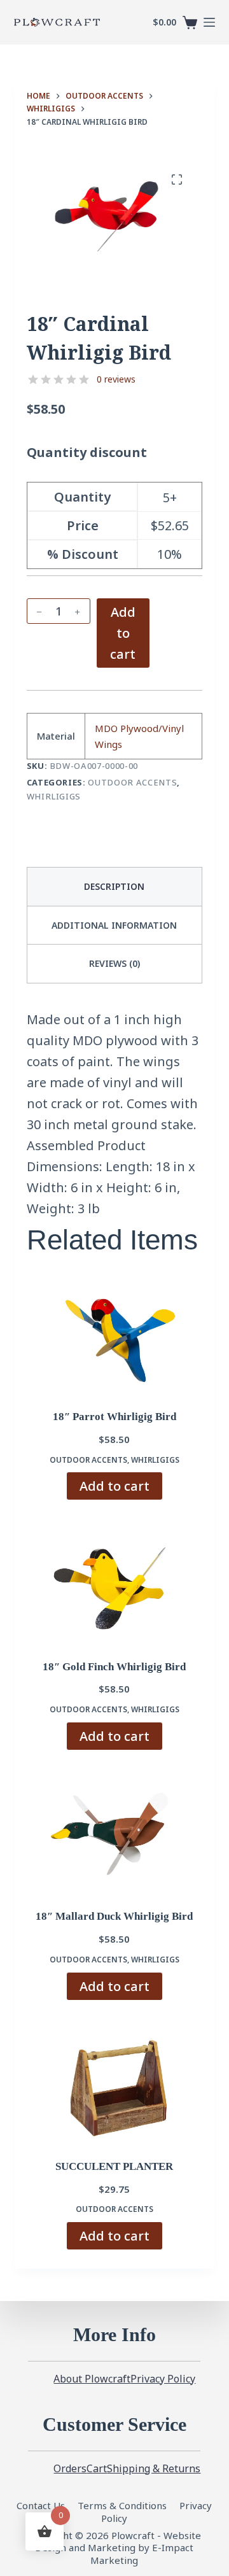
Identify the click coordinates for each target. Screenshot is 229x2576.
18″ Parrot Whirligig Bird (114, 1417)
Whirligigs (54, 796)
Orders (70, 2469)
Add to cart (123, 633)
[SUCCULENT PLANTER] (115, 2084)
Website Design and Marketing (118, 2542)
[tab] (115, 963)
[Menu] (209, 22)
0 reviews (116, 379)
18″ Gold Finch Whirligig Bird (114, 1667)
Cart (97, 2469)
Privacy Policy (163, 2379)
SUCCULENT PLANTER (114, 2166)
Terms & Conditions (122, 2505)
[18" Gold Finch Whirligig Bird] (115, 1584)
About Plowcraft (92, 2379)
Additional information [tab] (114, 925)
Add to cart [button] (114, 1486)
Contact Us (42, 2505)
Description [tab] (114, 886)
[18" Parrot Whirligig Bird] (115, 1334)
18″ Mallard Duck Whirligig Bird (114, 1916)
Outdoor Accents (132, 782)
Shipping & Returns (154, 2469)
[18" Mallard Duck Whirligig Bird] (115, 1834)
